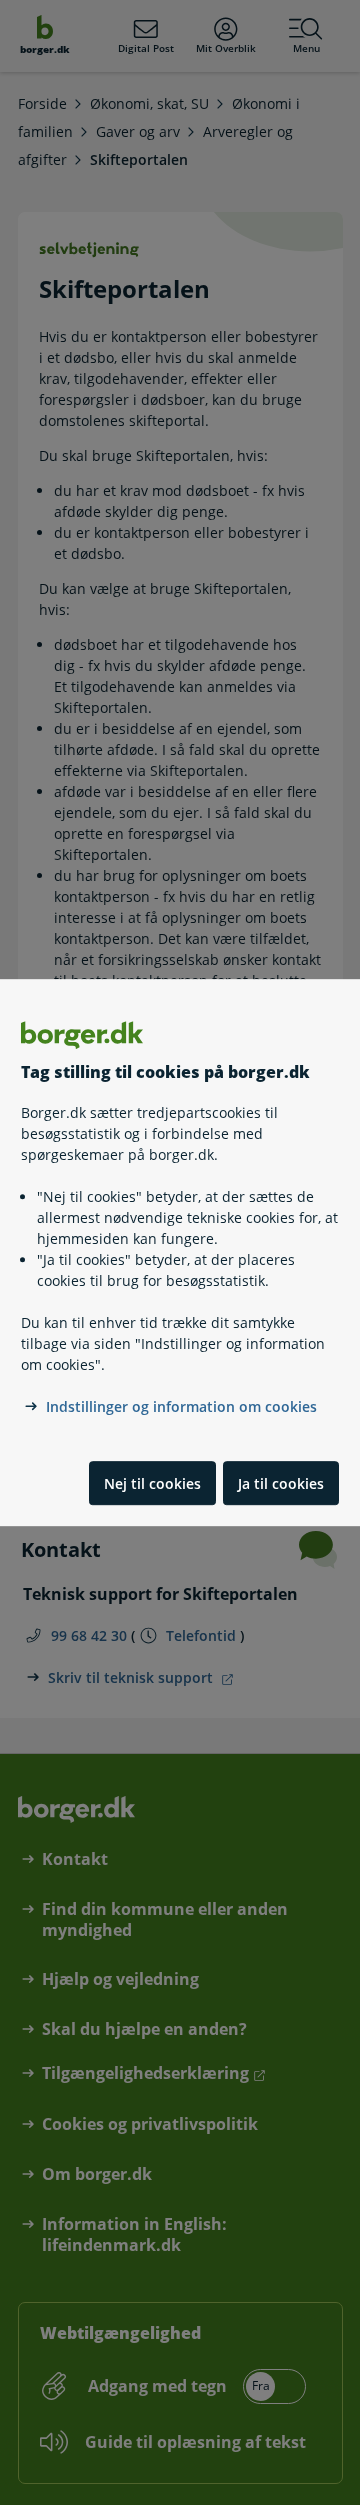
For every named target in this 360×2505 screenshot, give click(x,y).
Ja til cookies (281, 1483)
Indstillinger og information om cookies (181, 1407)
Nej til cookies (152, 1483)
